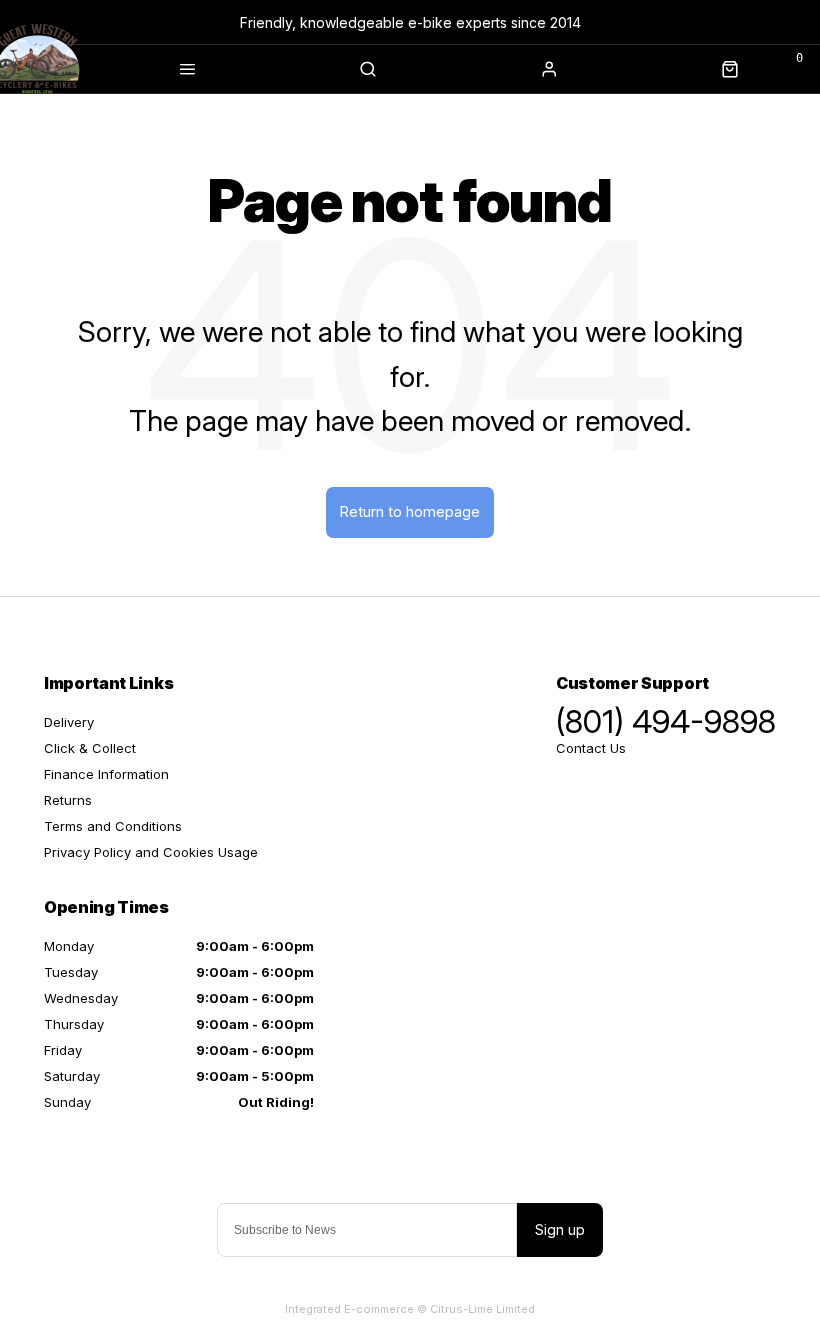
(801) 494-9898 (666, 722)
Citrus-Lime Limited (482, 1309)
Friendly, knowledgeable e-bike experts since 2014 (410, 22)
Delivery (69, 722)
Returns (68, 800)
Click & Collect (90, 748)
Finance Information (106, 774)
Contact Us (591, 748)
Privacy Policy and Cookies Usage (151, 852)
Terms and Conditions (113, 826)
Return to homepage (410, 511)
